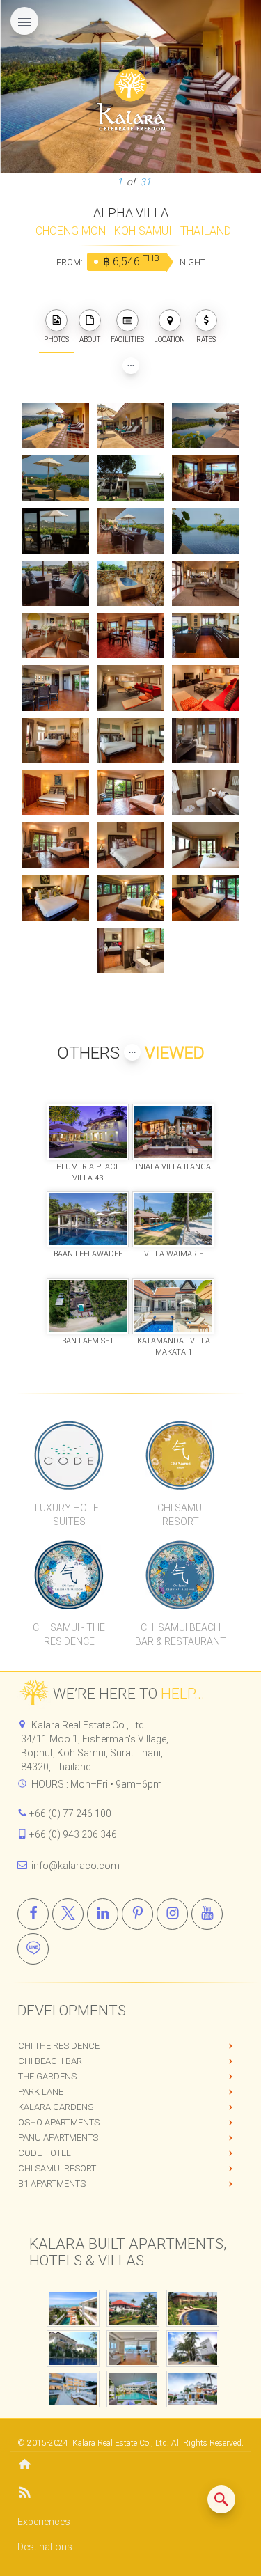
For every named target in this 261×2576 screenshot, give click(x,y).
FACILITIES (127, 339)
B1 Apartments (52, 2184)
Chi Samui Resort (57, 2168)
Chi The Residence (59, 2046)
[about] (90, 320)
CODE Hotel (45, 2153)
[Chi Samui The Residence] (70, 1575)
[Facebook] (33, 1914)
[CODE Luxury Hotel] (70, 1455)
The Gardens (47, 2076)
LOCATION (169, 339)
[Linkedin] (103, 1914)
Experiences (44, 2522)
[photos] (56, 320)
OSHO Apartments (59, 2122)
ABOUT (90, 339)
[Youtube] (207, 1914)
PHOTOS (56, 339)
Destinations (45, 2547)
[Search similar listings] (221, 2499)
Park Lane (41, 2092)
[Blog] (130, 2495)
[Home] (130, 2466)
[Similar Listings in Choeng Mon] (221, 2499)
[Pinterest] (137, 1914)
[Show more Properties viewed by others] (132, 1052)
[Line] (33, 1949)
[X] (68, 1914)
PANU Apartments (58, 2138)
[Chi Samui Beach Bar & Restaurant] (180, 1575)
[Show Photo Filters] (131, 366)
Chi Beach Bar (50, 2061)
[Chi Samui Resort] (180, 1455)
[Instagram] (172, 1914)
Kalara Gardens (56, 2107)
